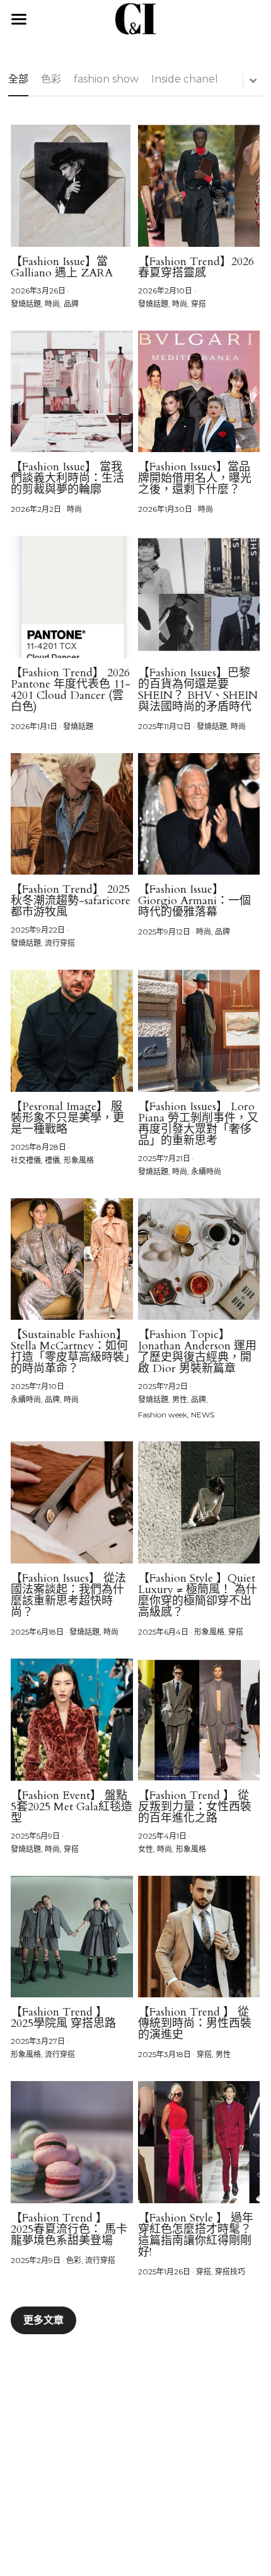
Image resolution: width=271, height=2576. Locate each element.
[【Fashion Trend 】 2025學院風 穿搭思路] (72, 1937)
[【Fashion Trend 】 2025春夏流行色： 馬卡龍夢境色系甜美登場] (72, 2142)
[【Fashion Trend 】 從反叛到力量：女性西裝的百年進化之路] (199, 1720)
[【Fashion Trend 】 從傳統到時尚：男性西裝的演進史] (199, 1937)
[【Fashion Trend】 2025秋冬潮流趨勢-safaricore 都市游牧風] (72, 814)
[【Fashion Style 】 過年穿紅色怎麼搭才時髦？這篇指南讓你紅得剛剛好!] (199, 2142)
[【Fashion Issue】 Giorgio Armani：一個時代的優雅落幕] (199, 814)
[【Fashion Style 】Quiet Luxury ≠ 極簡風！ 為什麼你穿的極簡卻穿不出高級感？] (199, 1502)
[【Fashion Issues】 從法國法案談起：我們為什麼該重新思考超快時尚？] (72, 1502)
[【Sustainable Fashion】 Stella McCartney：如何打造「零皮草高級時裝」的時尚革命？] (72, 1259)
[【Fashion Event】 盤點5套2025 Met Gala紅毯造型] (72, 1720)
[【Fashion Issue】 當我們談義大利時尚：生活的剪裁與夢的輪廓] (72, 392)
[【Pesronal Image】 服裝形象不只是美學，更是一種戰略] (72, 1031)
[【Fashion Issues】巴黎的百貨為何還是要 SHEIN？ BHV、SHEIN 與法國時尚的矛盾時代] (199, 597)
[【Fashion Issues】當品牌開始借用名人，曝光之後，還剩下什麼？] (199, 392)
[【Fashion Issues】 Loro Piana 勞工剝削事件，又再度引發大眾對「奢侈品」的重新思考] (199, 1031)
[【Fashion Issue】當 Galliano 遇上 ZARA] (72, 186)
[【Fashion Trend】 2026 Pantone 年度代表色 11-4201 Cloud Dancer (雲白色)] (72, 597)
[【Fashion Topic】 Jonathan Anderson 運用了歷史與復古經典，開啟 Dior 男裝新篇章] (199, 1259)
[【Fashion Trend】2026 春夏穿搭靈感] (199, 186)
